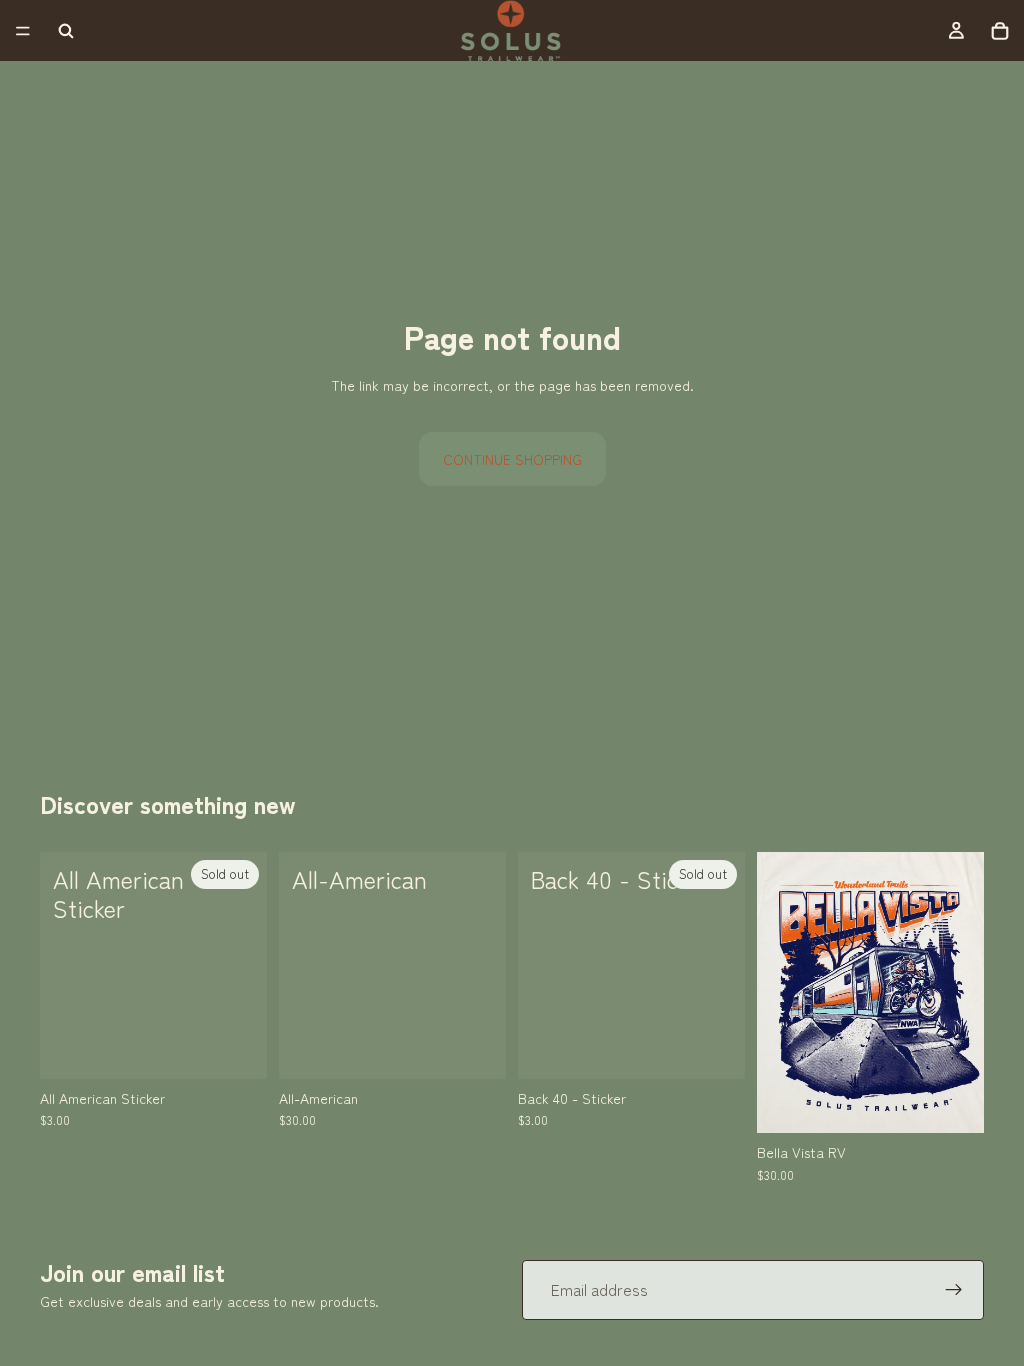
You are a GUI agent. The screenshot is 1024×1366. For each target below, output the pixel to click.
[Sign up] (954, 1290)
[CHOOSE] (475, 1048)
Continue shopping (512, 459)
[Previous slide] (779, 993)
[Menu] (23, 31)
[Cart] (1000, 31)
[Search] (66, 31)
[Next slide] (962, 993)
